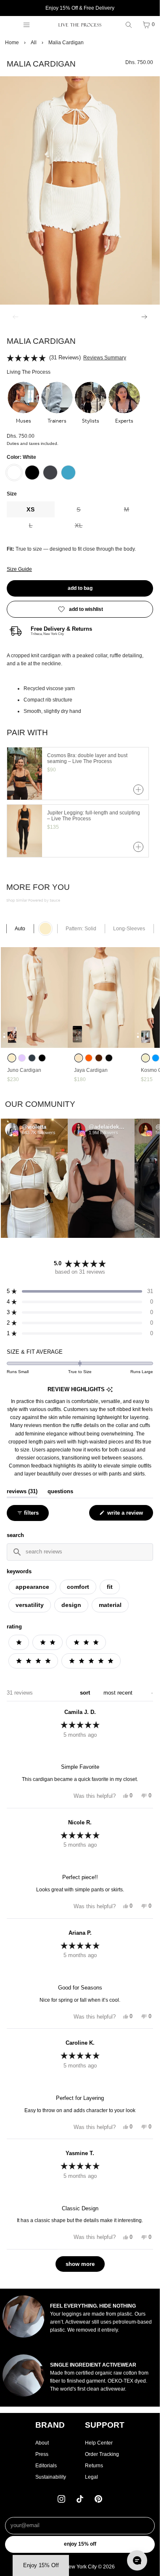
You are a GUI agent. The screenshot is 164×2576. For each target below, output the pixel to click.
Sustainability (51, 2477)
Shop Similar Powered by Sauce (33, 901)
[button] (23, 403)
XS (31, 509)
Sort (86, 1693)
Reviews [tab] (22, 1492)
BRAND (50, 2425)
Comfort (78, 1587)
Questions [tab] (60, 1492)
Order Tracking (102, 2454)
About (42, 2443)
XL (89, 528)
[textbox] (80, 1552)
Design (71, 1605)
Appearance (32, 1587)
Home (12, 43)
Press (42, 2454)
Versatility (30, 1605)
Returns (94, 2466)
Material (110, 1605)
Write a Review (126, 1515)
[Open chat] (137, 2560)
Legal (91, 2477)
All (34, 43)
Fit (110, 1587)
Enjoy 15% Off (80, 2544)
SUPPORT (105, 2425)
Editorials (46, 2466)
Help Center (99, 2443)
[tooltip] (110, 1390)
